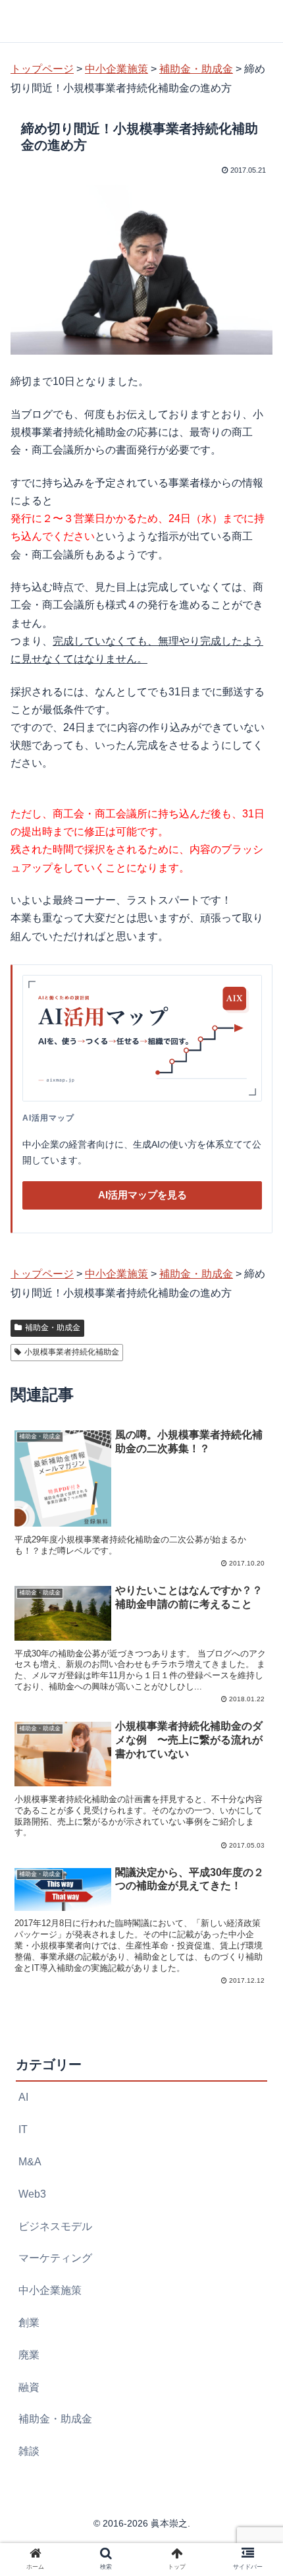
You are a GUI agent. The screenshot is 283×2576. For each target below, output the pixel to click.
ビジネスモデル (55, 2226)
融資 (29, 2387)
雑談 (29, 2451)
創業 (29, 2323)
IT (23, 2129)
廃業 (29, 2355)
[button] (256, 1644)
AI (23, 2097)
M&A (30, 2162)
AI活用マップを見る (142, 1195)
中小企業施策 (50, 2290)
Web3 (32, 2194)
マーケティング (55, 2258)
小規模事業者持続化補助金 (72, 1352)
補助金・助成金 (53, 1328)
